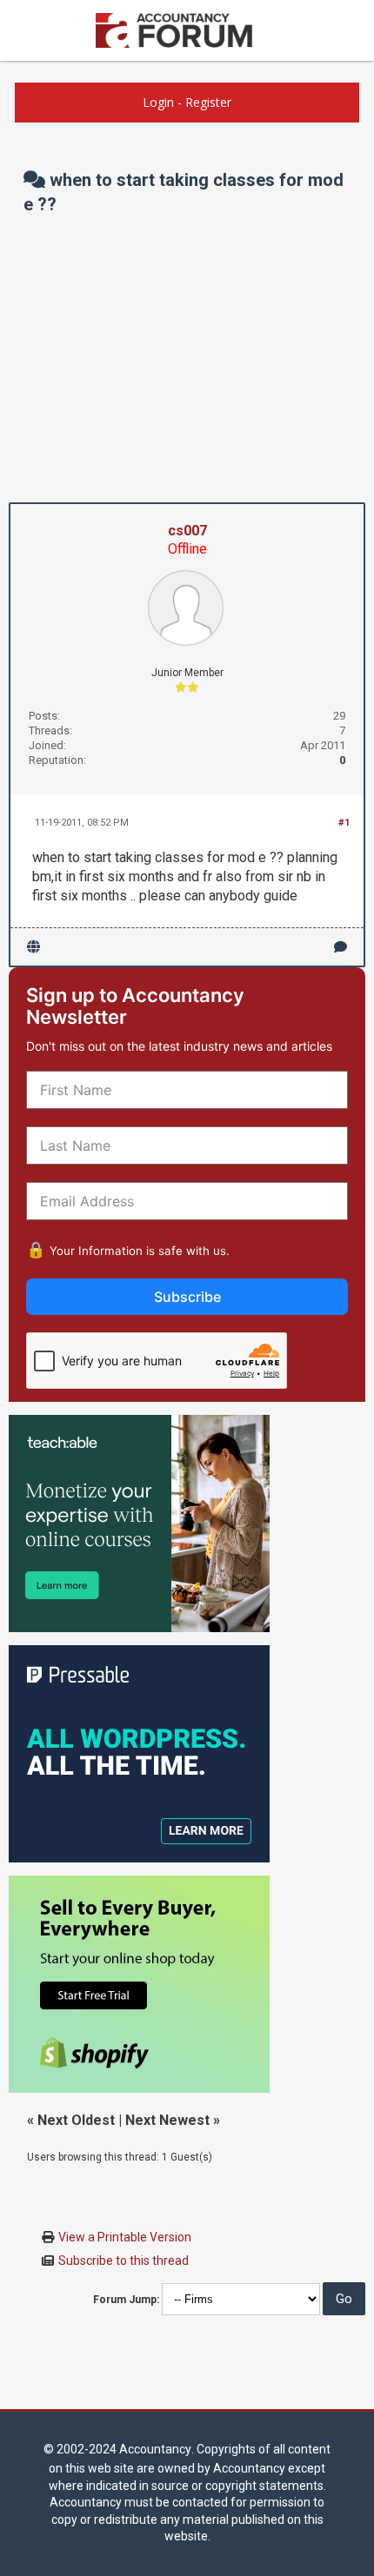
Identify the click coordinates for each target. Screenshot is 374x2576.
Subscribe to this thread (124, 2261)
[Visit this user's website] (33, 947)
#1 (344, 823)
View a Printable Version (125, 2237)
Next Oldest (76, 2120)
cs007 (187, 531)
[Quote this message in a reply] (341, 947)
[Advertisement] (187, 359)
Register (208, 102)
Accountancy (155, 2449)
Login (158, 102)
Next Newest (167, 2120)
